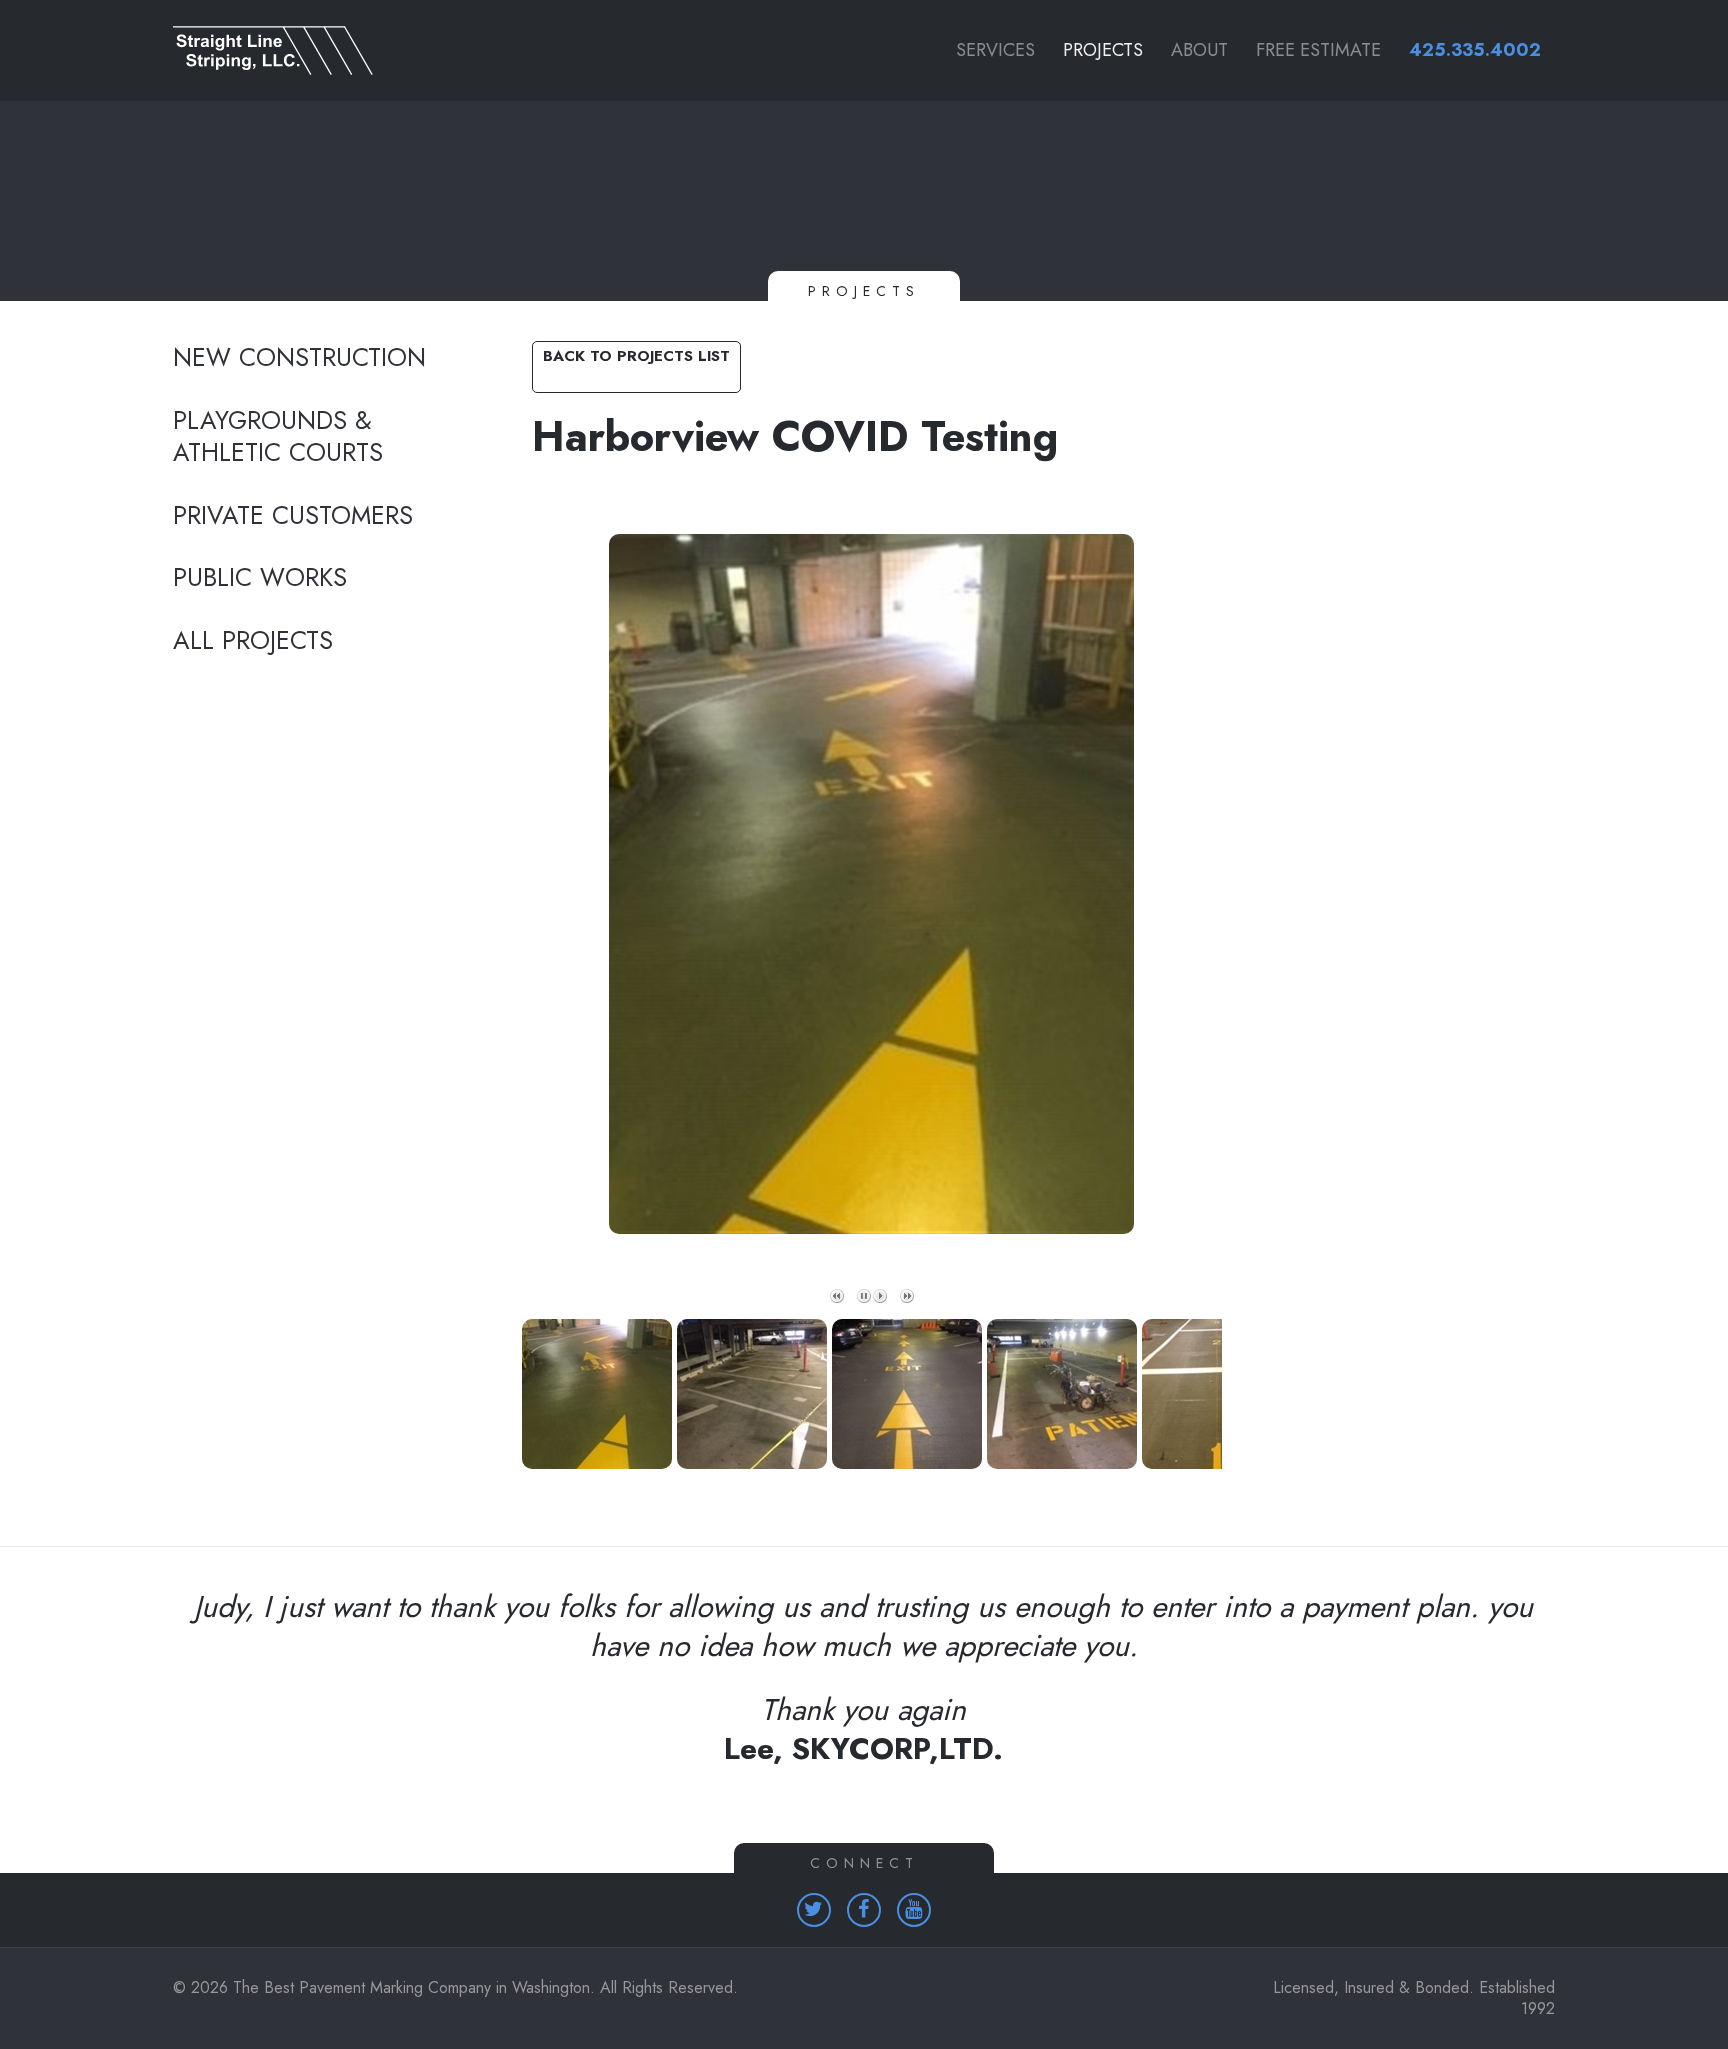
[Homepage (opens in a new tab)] (814, 1910)
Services (995, 50)
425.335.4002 (1475, 50)
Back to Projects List (636, 356)
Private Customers (293, 516)
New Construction (299, 358)
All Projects (253, 641)
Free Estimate (1318, 50)
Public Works (260, 578)
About (1199, 50)
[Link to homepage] (325, 50)
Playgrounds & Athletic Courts (278, 437)
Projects (1103, 50)
